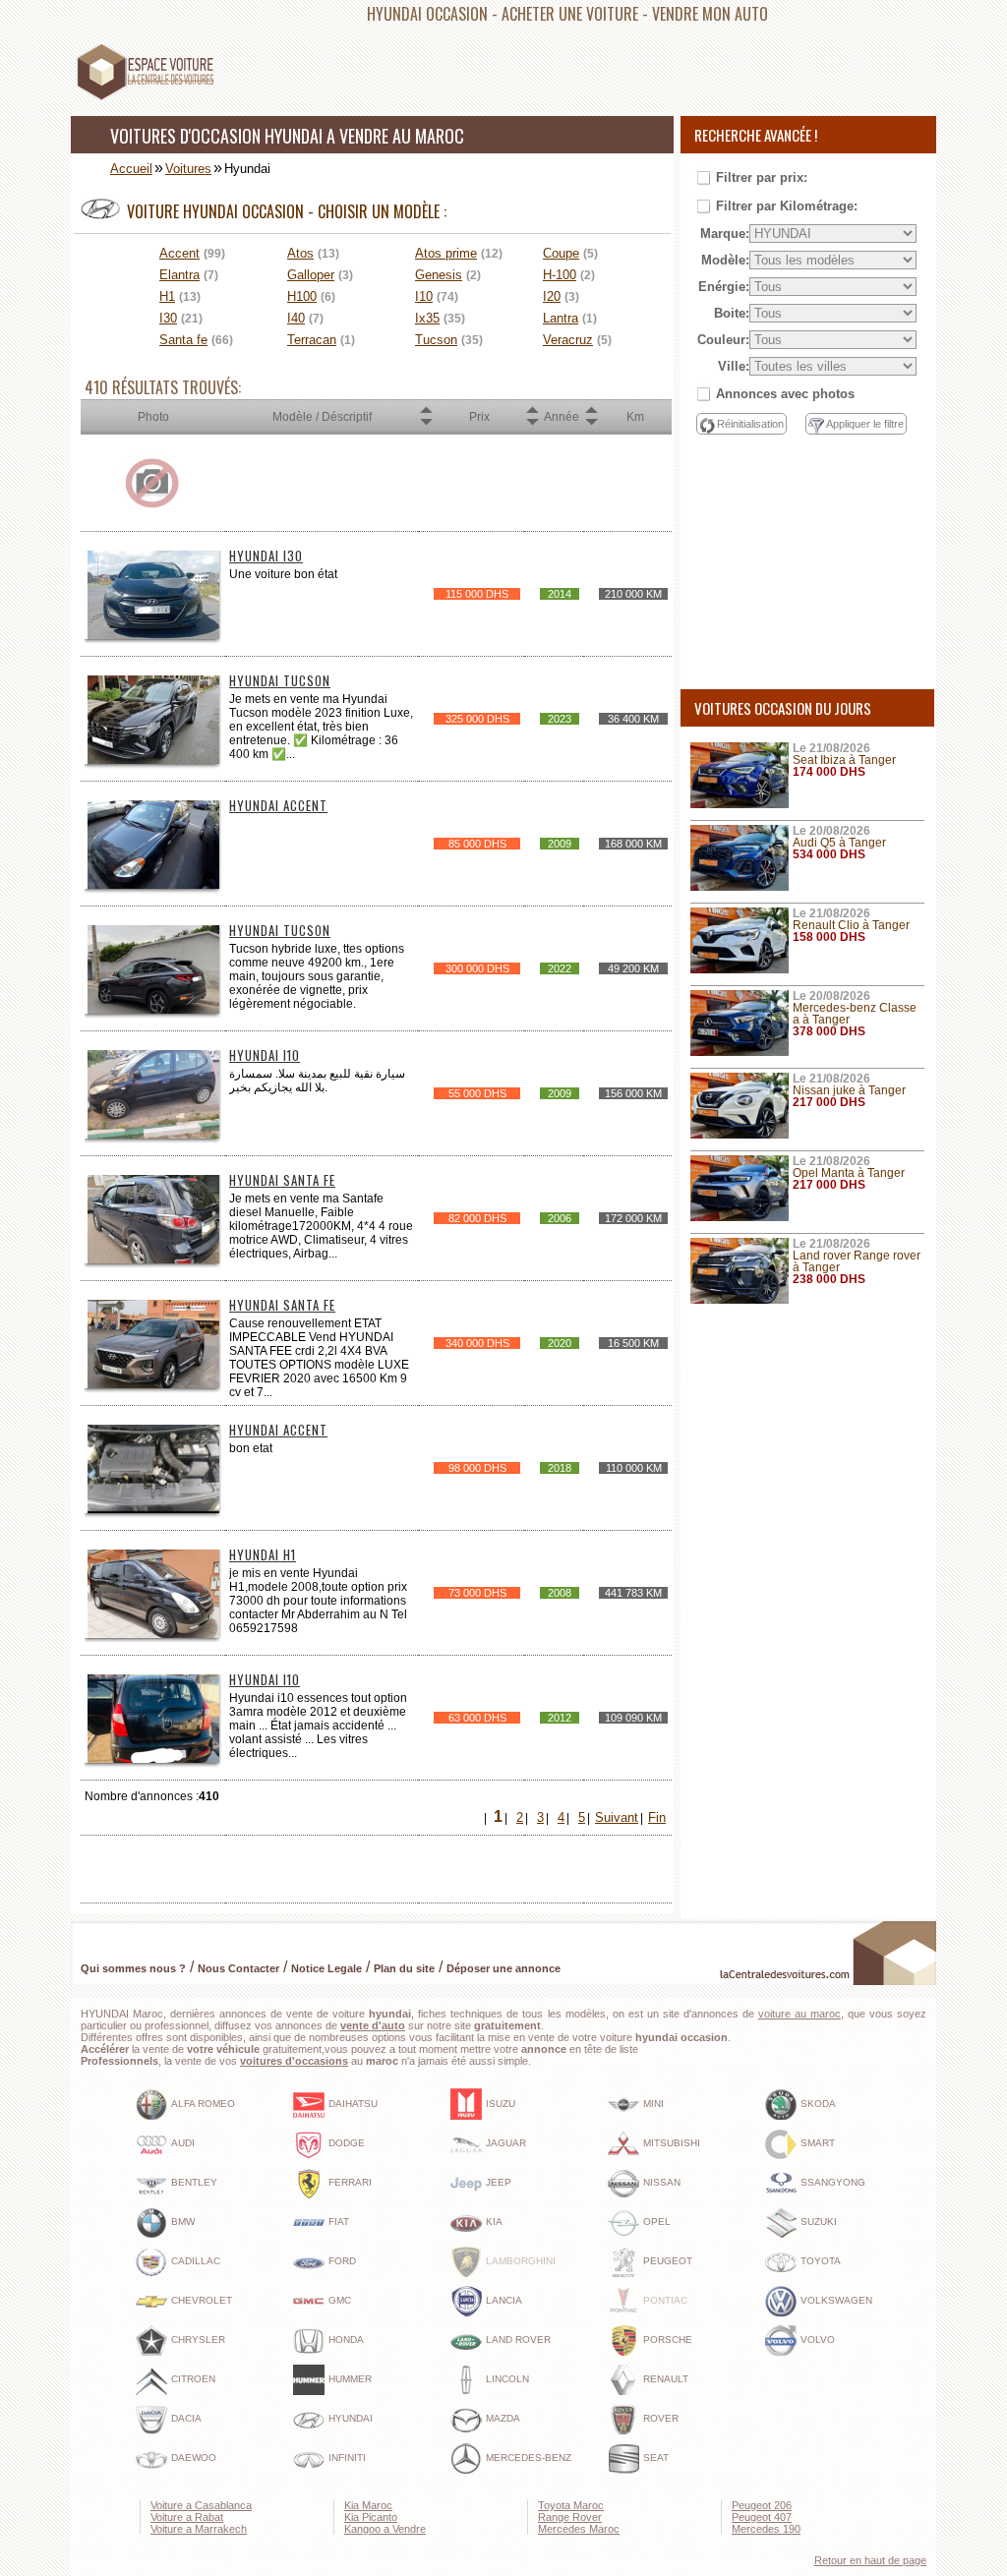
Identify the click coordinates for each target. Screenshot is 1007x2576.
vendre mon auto (710, 14)
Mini (653, 2104)
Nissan (662, 2182)
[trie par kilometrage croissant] (591, 411)
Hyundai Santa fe (282, 1180)
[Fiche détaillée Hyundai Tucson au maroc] (153, 761)
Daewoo (194, 2458)
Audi (183, 2143)
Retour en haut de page (870, 2560)
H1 (167, 296)
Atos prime (446, 253)
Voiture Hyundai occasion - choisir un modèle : (287, 211)
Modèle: (725, 260)
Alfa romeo (203, 2104)
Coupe (561, 253)
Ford (342, 2261)
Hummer (350, 2379)
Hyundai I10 (265, 1055)
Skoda (818, 2104)
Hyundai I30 (266, 556)
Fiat (339, 2222)
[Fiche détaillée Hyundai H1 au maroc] (153, 1635)
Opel (657, 2222)
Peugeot (668, 2261)
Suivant (617, 1817)
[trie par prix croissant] (426, 411)
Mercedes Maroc (579, 2529)
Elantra (179, 275)
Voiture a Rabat (187, 2517)
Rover (661, 2418)
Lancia (504, 2300)
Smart (818, 2143)
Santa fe (183, 340)
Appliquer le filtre (865, 424)
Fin (657, 1817)
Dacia (186, 2418)
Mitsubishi (672, 2143)
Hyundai (351, 2418)
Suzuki (819, 2222)
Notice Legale (326, 1968)
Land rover (518, 2340)
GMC (340, 2300)
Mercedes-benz (529, 2458)
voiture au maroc (800, 2014)
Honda (346, 2340)
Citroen (193, 2379)
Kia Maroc (368, 2505)
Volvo (818, 2340)
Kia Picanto (371, 2517)
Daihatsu (353, 2104)
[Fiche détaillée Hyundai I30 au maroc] (153, 636)
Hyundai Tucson (280, 680)
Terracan (312, 340)
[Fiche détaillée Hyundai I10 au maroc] (153, 1135)
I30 (168, 318)
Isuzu (501, 2104)
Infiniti (347, 2458)
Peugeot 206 (762, 2505)
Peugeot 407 (762, 2517)
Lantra (561, 318)
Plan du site (404, 1968)
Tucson (436, 340)
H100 (302, 296)
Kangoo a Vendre (385, 2529)
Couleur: (723, 340)
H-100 (560, 275)
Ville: (734, 366)
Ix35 (427, 318)
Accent (179, 253)
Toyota (821, 2261)
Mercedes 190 (766, 2529)
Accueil (131, 169)
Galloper (311, 275)
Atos (300, 253)
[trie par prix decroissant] (426, 423)
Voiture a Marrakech (199, 2529)
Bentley (194, 2182)
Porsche (668, 2340)
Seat (656, 2458)
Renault (666, 2379)
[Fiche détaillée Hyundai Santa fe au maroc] (153, 1260)
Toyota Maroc (571, 2505)
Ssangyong (833, 2182)
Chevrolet (202, 2300)
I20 (552, 296)
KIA (494, 2222)
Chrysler (198, 2340)
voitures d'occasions (294, 2061)
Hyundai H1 (263, 1554)
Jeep (499, 2182)
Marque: (725, 234)
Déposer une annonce (503, 1968)
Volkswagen (836, 2300)
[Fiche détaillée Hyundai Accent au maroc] (153, 885)
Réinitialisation (750, 424)
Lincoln (507, 2379)
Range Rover (570, 2517)
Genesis (439, 275)
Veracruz (568, 340)
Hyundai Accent (278, 805)
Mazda (503, 2418)
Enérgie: (724, 287)
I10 (424, 296)
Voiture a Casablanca (201, 2505)
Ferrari (350, 2182)
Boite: (732, 313)
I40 (296, 318)
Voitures (188, 169)
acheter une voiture (570, 14)
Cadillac (196, 2261)
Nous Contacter (238, 1968)
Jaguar (506, 2143)
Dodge (347, 2143)
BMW (183, 2222)
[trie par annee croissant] (532, 411)
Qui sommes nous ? (133, 1968)
